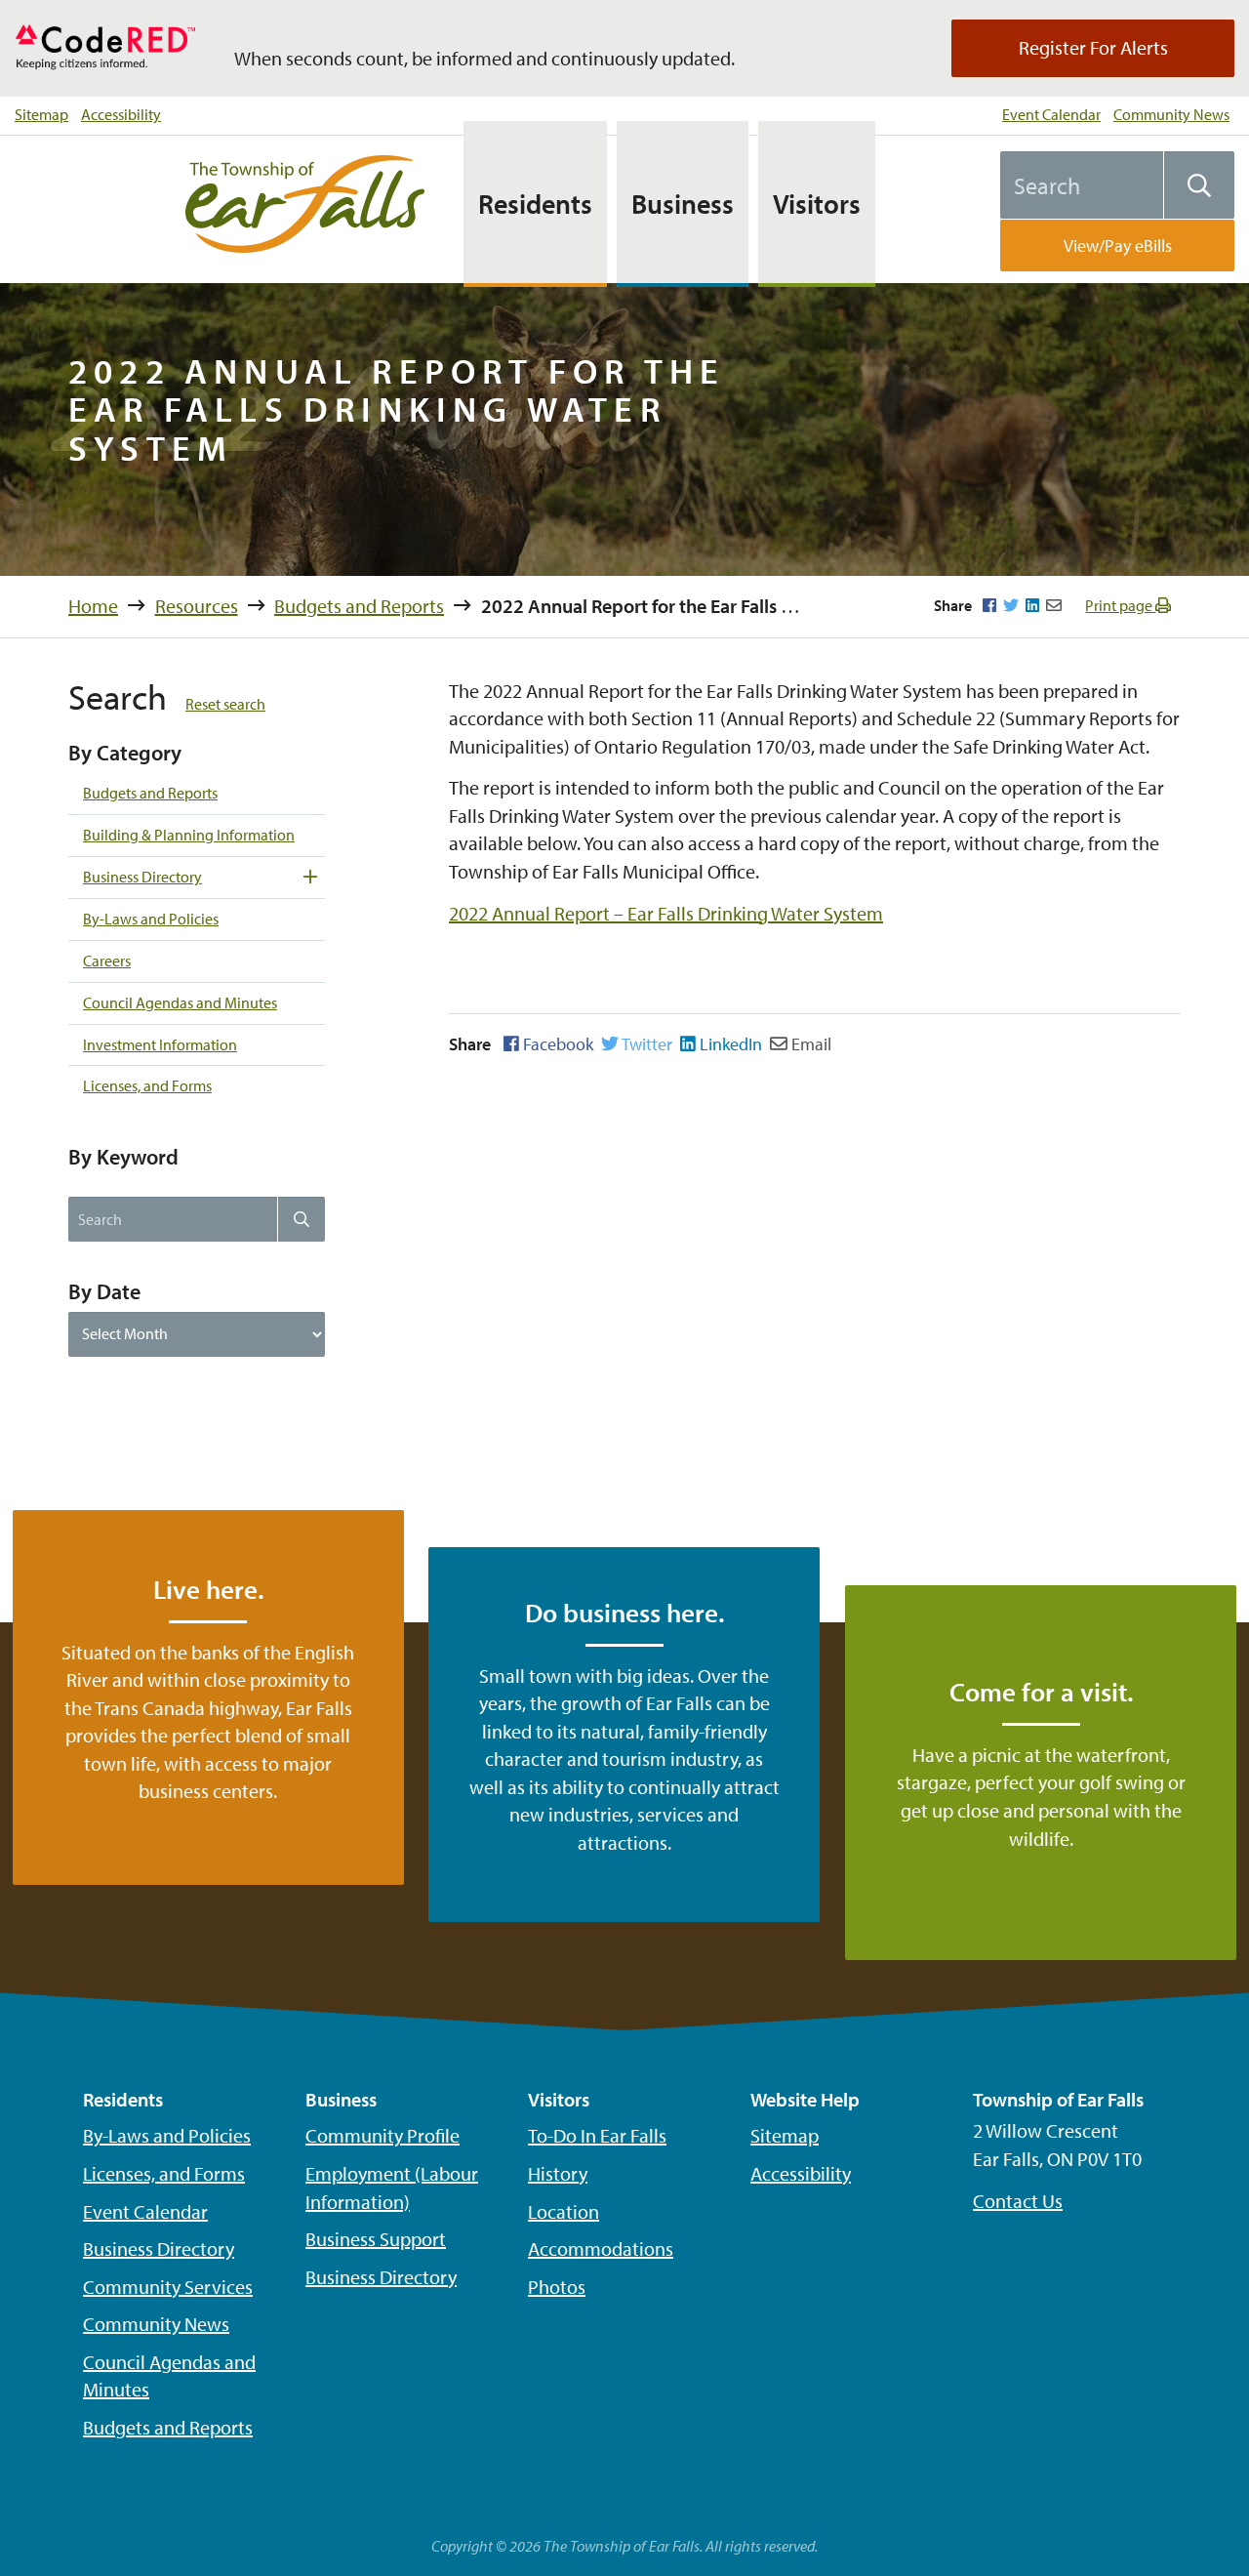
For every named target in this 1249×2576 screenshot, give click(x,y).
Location (564, 2211)
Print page (1120, 605)
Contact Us (1018, 2201)
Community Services (168, 2287)
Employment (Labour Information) (392, 2188)
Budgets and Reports (359, 606)
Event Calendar (1051, 114)
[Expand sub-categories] (310, 877)
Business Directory (142, 877)
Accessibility (121, 114)
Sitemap (41, 114)
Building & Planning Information (189, 835)
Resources (197, 606)
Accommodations (601, 2249)
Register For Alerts (1093, 47)
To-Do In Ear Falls (597, 2135)
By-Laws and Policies (151, 919)
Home (93, 606)
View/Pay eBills (1118, 245)
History (558, 2173)
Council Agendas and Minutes (180, 1002)
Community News (1171, 114)
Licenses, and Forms (147, 1085)
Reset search (225, 704)
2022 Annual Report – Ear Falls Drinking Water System (666, 913)
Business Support (376, 2239)
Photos (557, 2287)
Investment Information (160, 1044)
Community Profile (383, 2135)
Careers (107, 961)
